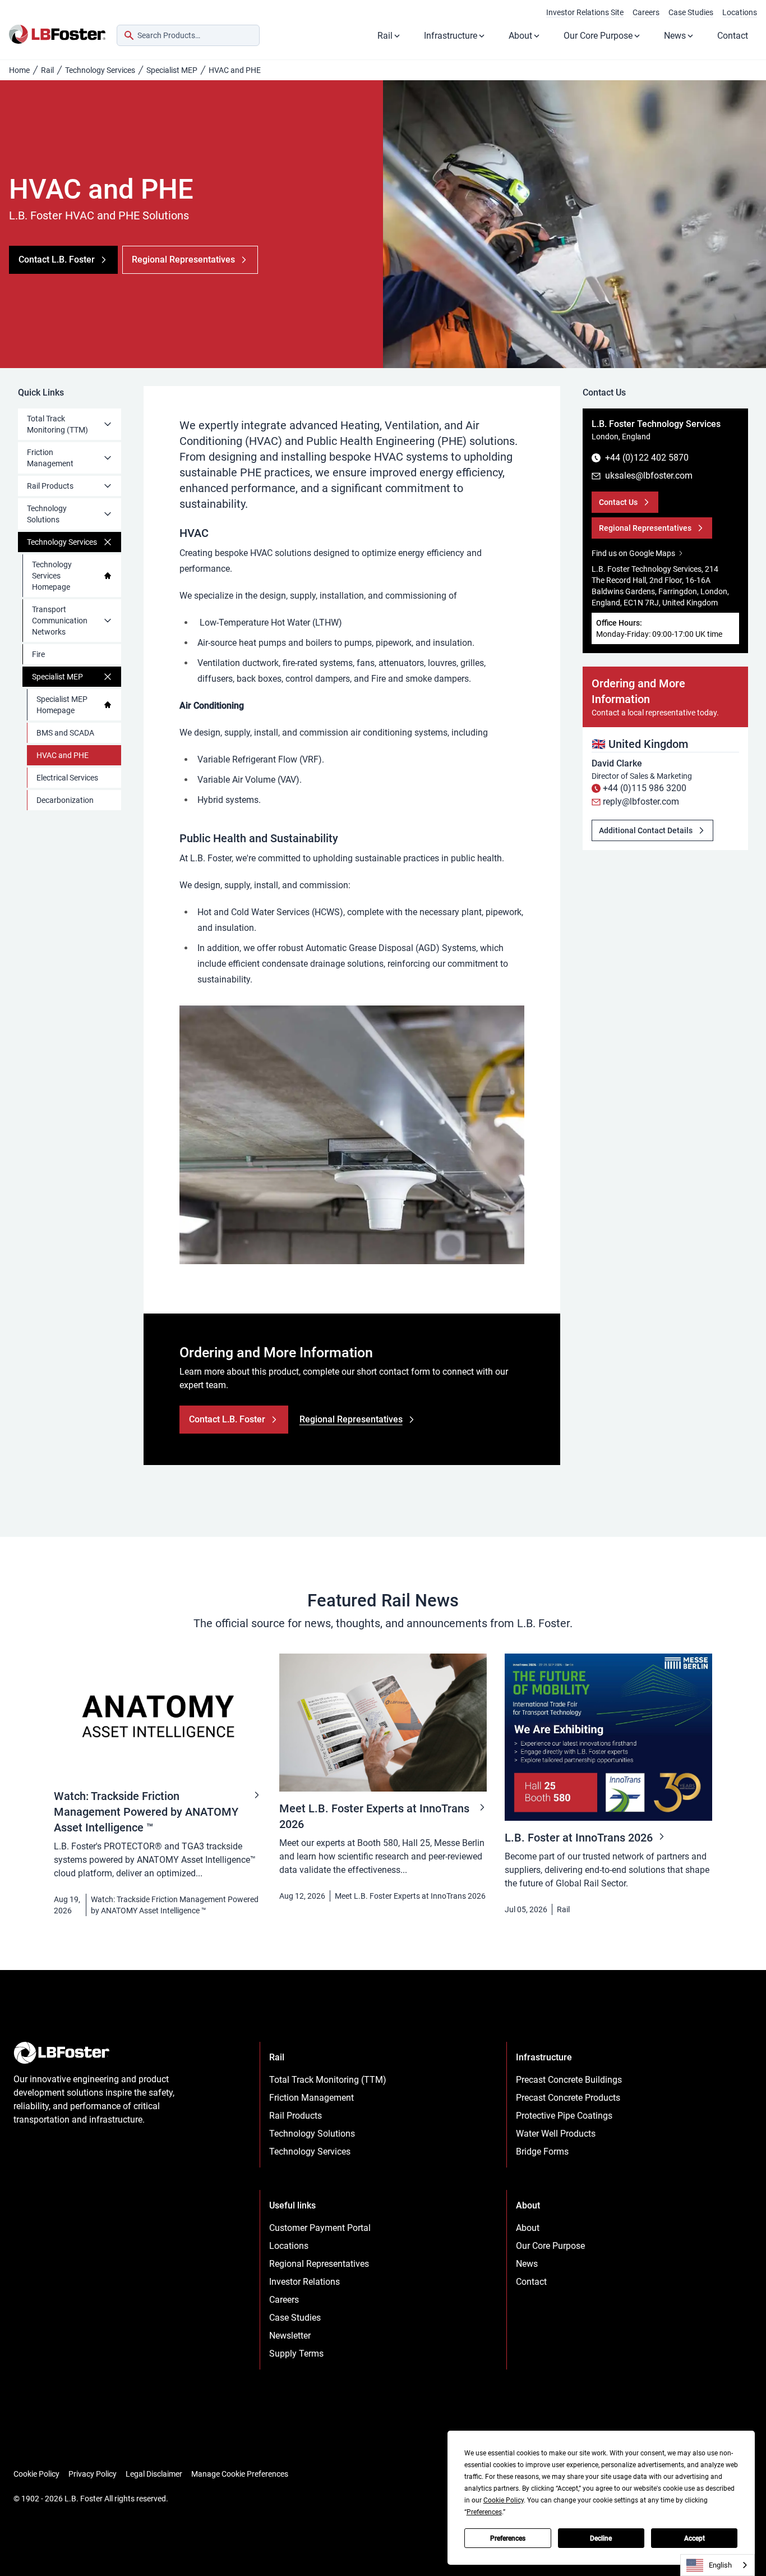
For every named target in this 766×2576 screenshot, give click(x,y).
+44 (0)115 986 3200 (645, 788)
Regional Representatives (319, 2264)
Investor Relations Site (585, 12)
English (720, 2565)
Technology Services (100, 70)
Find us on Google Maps (633, 553)
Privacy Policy (93, 2474)
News (675, 36)
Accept (695, 2538)
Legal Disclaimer (154, 2474)
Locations (740, 12)
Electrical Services (67, 778)
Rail (385, 36)
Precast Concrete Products (568, 2098)
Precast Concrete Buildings (569, 2080)
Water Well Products (556, 2134)
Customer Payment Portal (320, 2228)
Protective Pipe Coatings (564, 2116)
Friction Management (50, 458)
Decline (601, 2538)
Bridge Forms (542, 2152)
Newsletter (290, 2336)
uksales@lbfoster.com (649, 476)
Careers (646, 12)
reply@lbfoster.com (641, 802)
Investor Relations (304, 2282)
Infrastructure (451, 36)
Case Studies (691, 12)
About (520, 36)
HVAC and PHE (63, 755)
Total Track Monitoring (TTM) (57, 424)
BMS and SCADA (65, 733)
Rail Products (50, 486)
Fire (38, 654)
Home (19, 70)
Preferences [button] (484, 2512)
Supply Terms (296, 2354)
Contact (733, 36)
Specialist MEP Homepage (62, 705)
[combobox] (188, 35)
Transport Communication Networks (60, 621)
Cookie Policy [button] (504, 2500)
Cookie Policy (36, 2474)
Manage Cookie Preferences (240, 2474)
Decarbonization (65, 800)
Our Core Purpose (598, 36)
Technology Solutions (47, 514)
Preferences (508, 2538)
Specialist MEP (172, 70)
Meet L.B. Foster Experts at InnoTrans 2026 (410, 1896)
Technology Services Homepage (52, 576)
